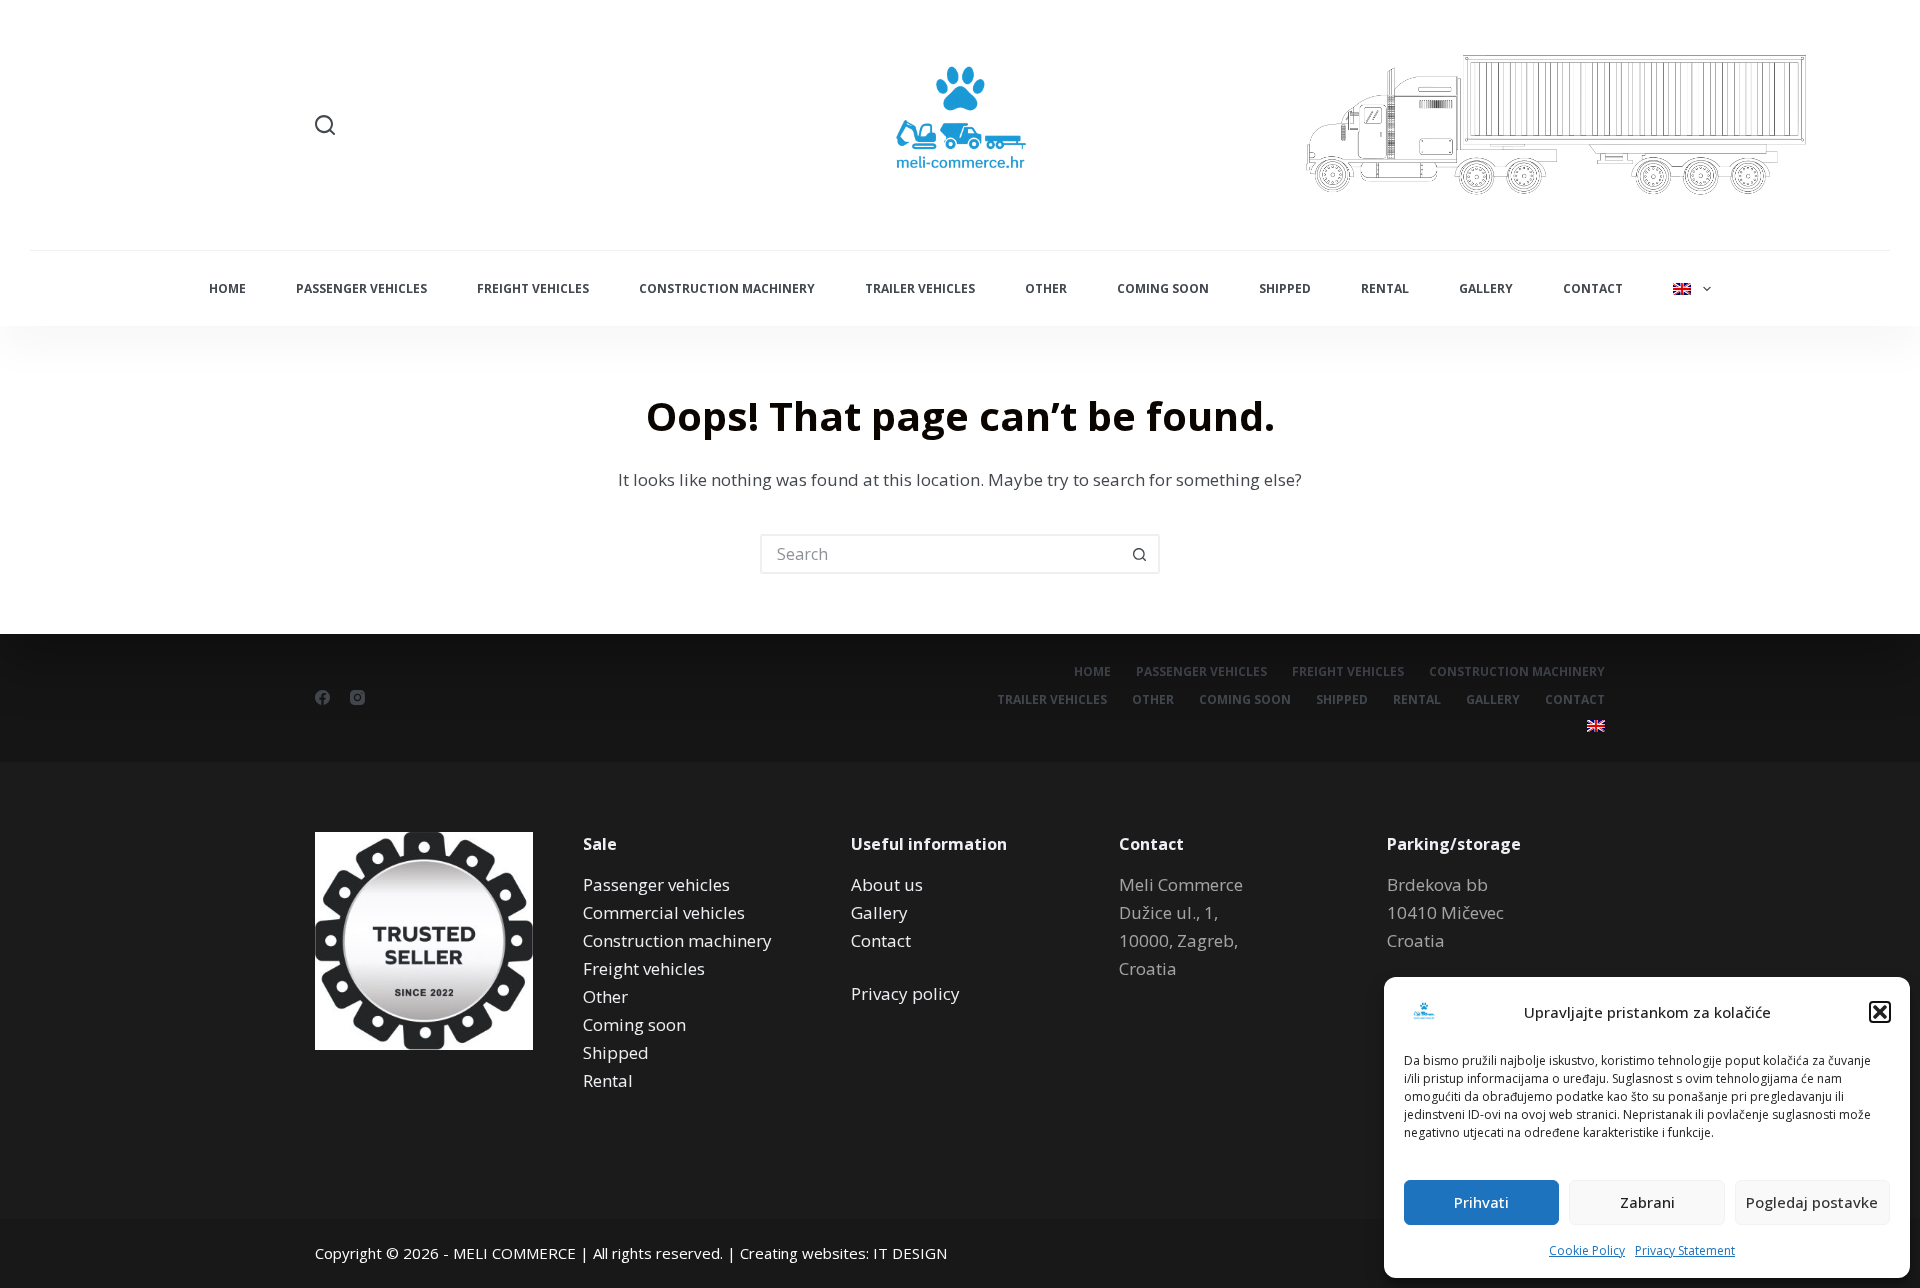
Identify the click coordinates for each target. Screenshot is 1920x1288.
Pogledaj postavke (1812, 1202)
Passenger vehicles (361, 288)
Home (227, 288)
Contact (1593, 288)
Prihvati (1481, 1202)
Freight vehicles (533, 288)
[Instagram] (357, 697)
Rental (1385, 288)
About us (887, 884)
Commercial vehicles (664, 912)
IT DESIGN (910, 1253)
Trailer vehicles (920, 288)
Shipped (1285, 288)
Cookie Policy (1587, 1250)
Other (1046, 288)
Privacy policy (905, 993)
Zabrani (1647, 1202)
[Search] (325, 125)
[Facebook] (322, 697)
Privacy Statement (1685, 1250)
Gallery (1486, 288)
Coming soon (1163, 288)
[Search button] (1140, 554)
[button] (1880, 1012)
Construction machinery (727, 288)
